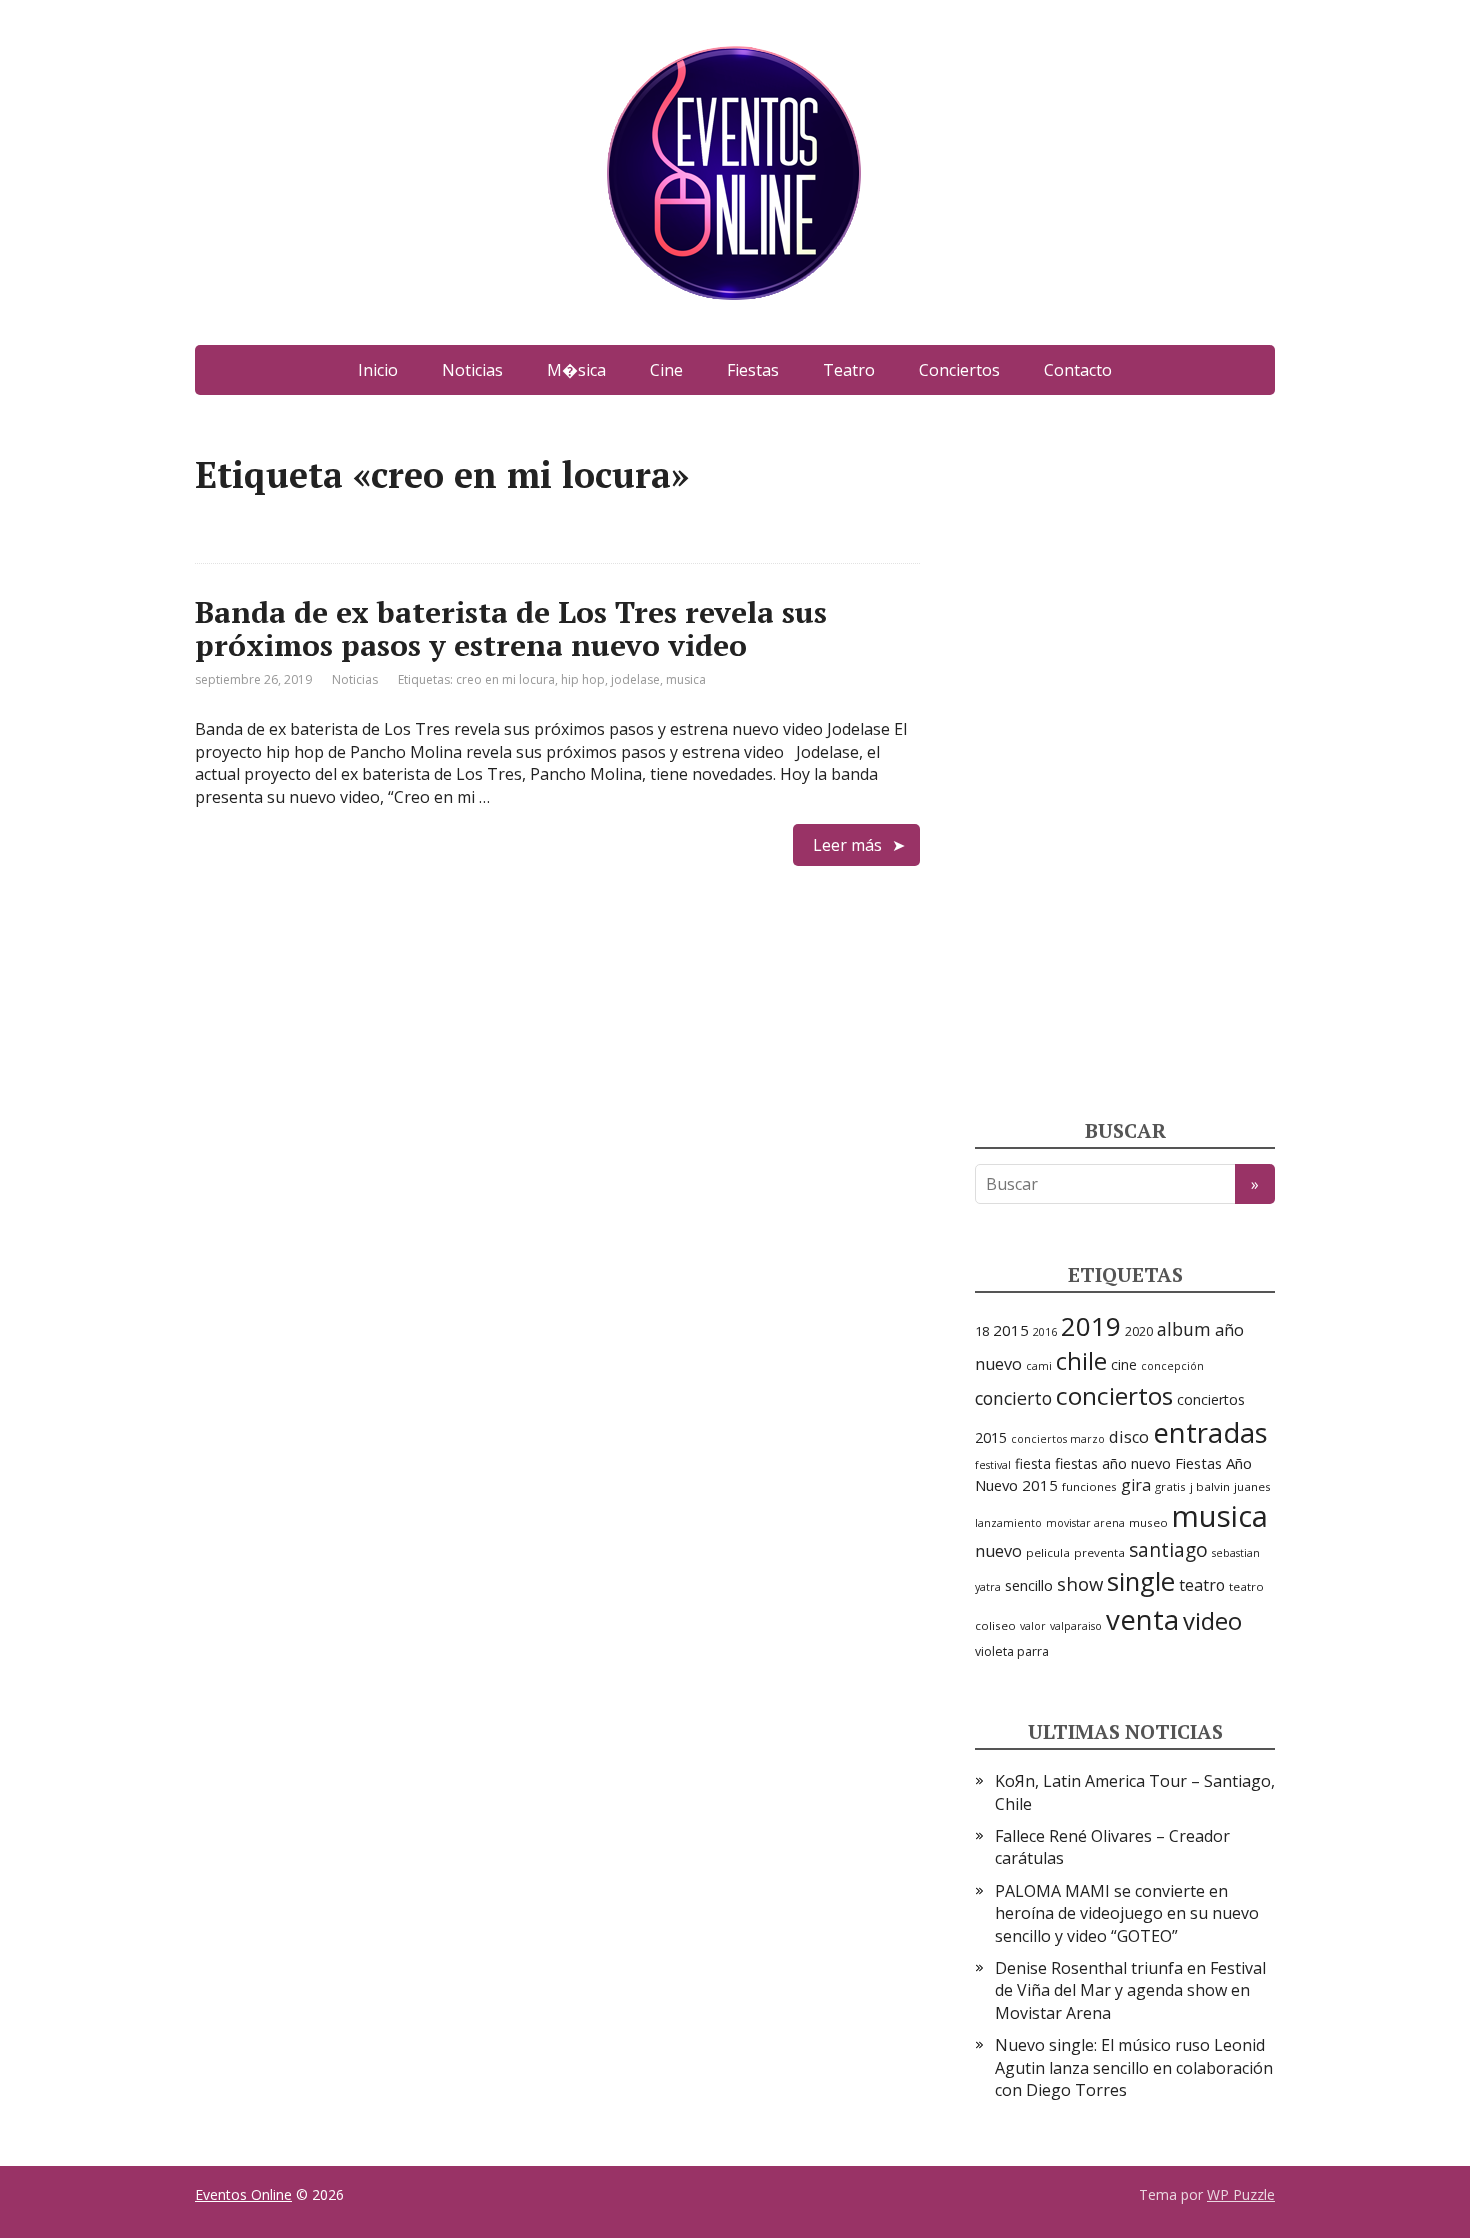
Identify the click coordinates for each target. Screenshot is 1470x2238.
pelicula (1048, 1552)
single (1141, 1581)
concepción (1172, 1366)
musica (686, 679)
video (1212, 1620)
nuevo (998, 1551)
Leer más (847, 845)
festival (993, 1465)
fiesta (1033, 1463)
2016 (1045, 1332)
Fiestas (753, 370)
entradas (1210, 1432)
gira (1136, 1485)
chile (1081, 1361)
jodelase (635, 679)
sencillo (1029, 1585)
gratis (1170, 1486)
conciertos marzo (1058, 1439)
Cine (666, 370)
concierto (1013, 1398)
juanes (1252, 1486)
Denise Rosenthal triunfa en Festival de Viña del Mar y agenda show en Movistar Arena (1130, 1990)
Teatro (849, 370)
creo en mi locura (505, 679)
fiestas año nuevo (1113, 1463)
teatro (1202, 1585)
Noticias (472, 370)
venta (1142, 1619)
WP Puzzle (1241, 2194)
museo (1148, 1522)
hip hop (583, 679)
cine (1124, 1364)
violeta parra (1012, 1651)
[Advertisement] (1125, 755)
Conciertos (959, 370)
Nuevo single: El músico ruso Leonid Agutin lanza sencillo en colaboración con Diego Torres (1134, 2067)
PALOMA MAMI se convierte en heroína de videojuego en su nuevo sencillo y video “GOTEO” (1127, 1913)
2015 (1011, 1330)
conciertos (1114, 1395)
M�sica (576, 370)
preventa (1099, 1552)
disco (1129, 1437)
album (1184, 1329)
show (1080, 1583)
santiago (1168, 1550)
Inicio (378, 370)
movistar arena (1085, 1523)
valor (1033, 1626)
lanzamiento (1008, 1523)
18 (982, 1331)
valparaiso (1076, 1626)
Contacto (1078, 370)
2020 (1139, 1331)
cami (1039, 1366)
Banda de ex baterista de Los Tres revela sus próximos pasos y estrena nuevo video (511, 628)
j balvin (1210, 1486)
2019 (1091, 1326)
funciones (1089, 1486)
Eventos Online (243, 2194)
